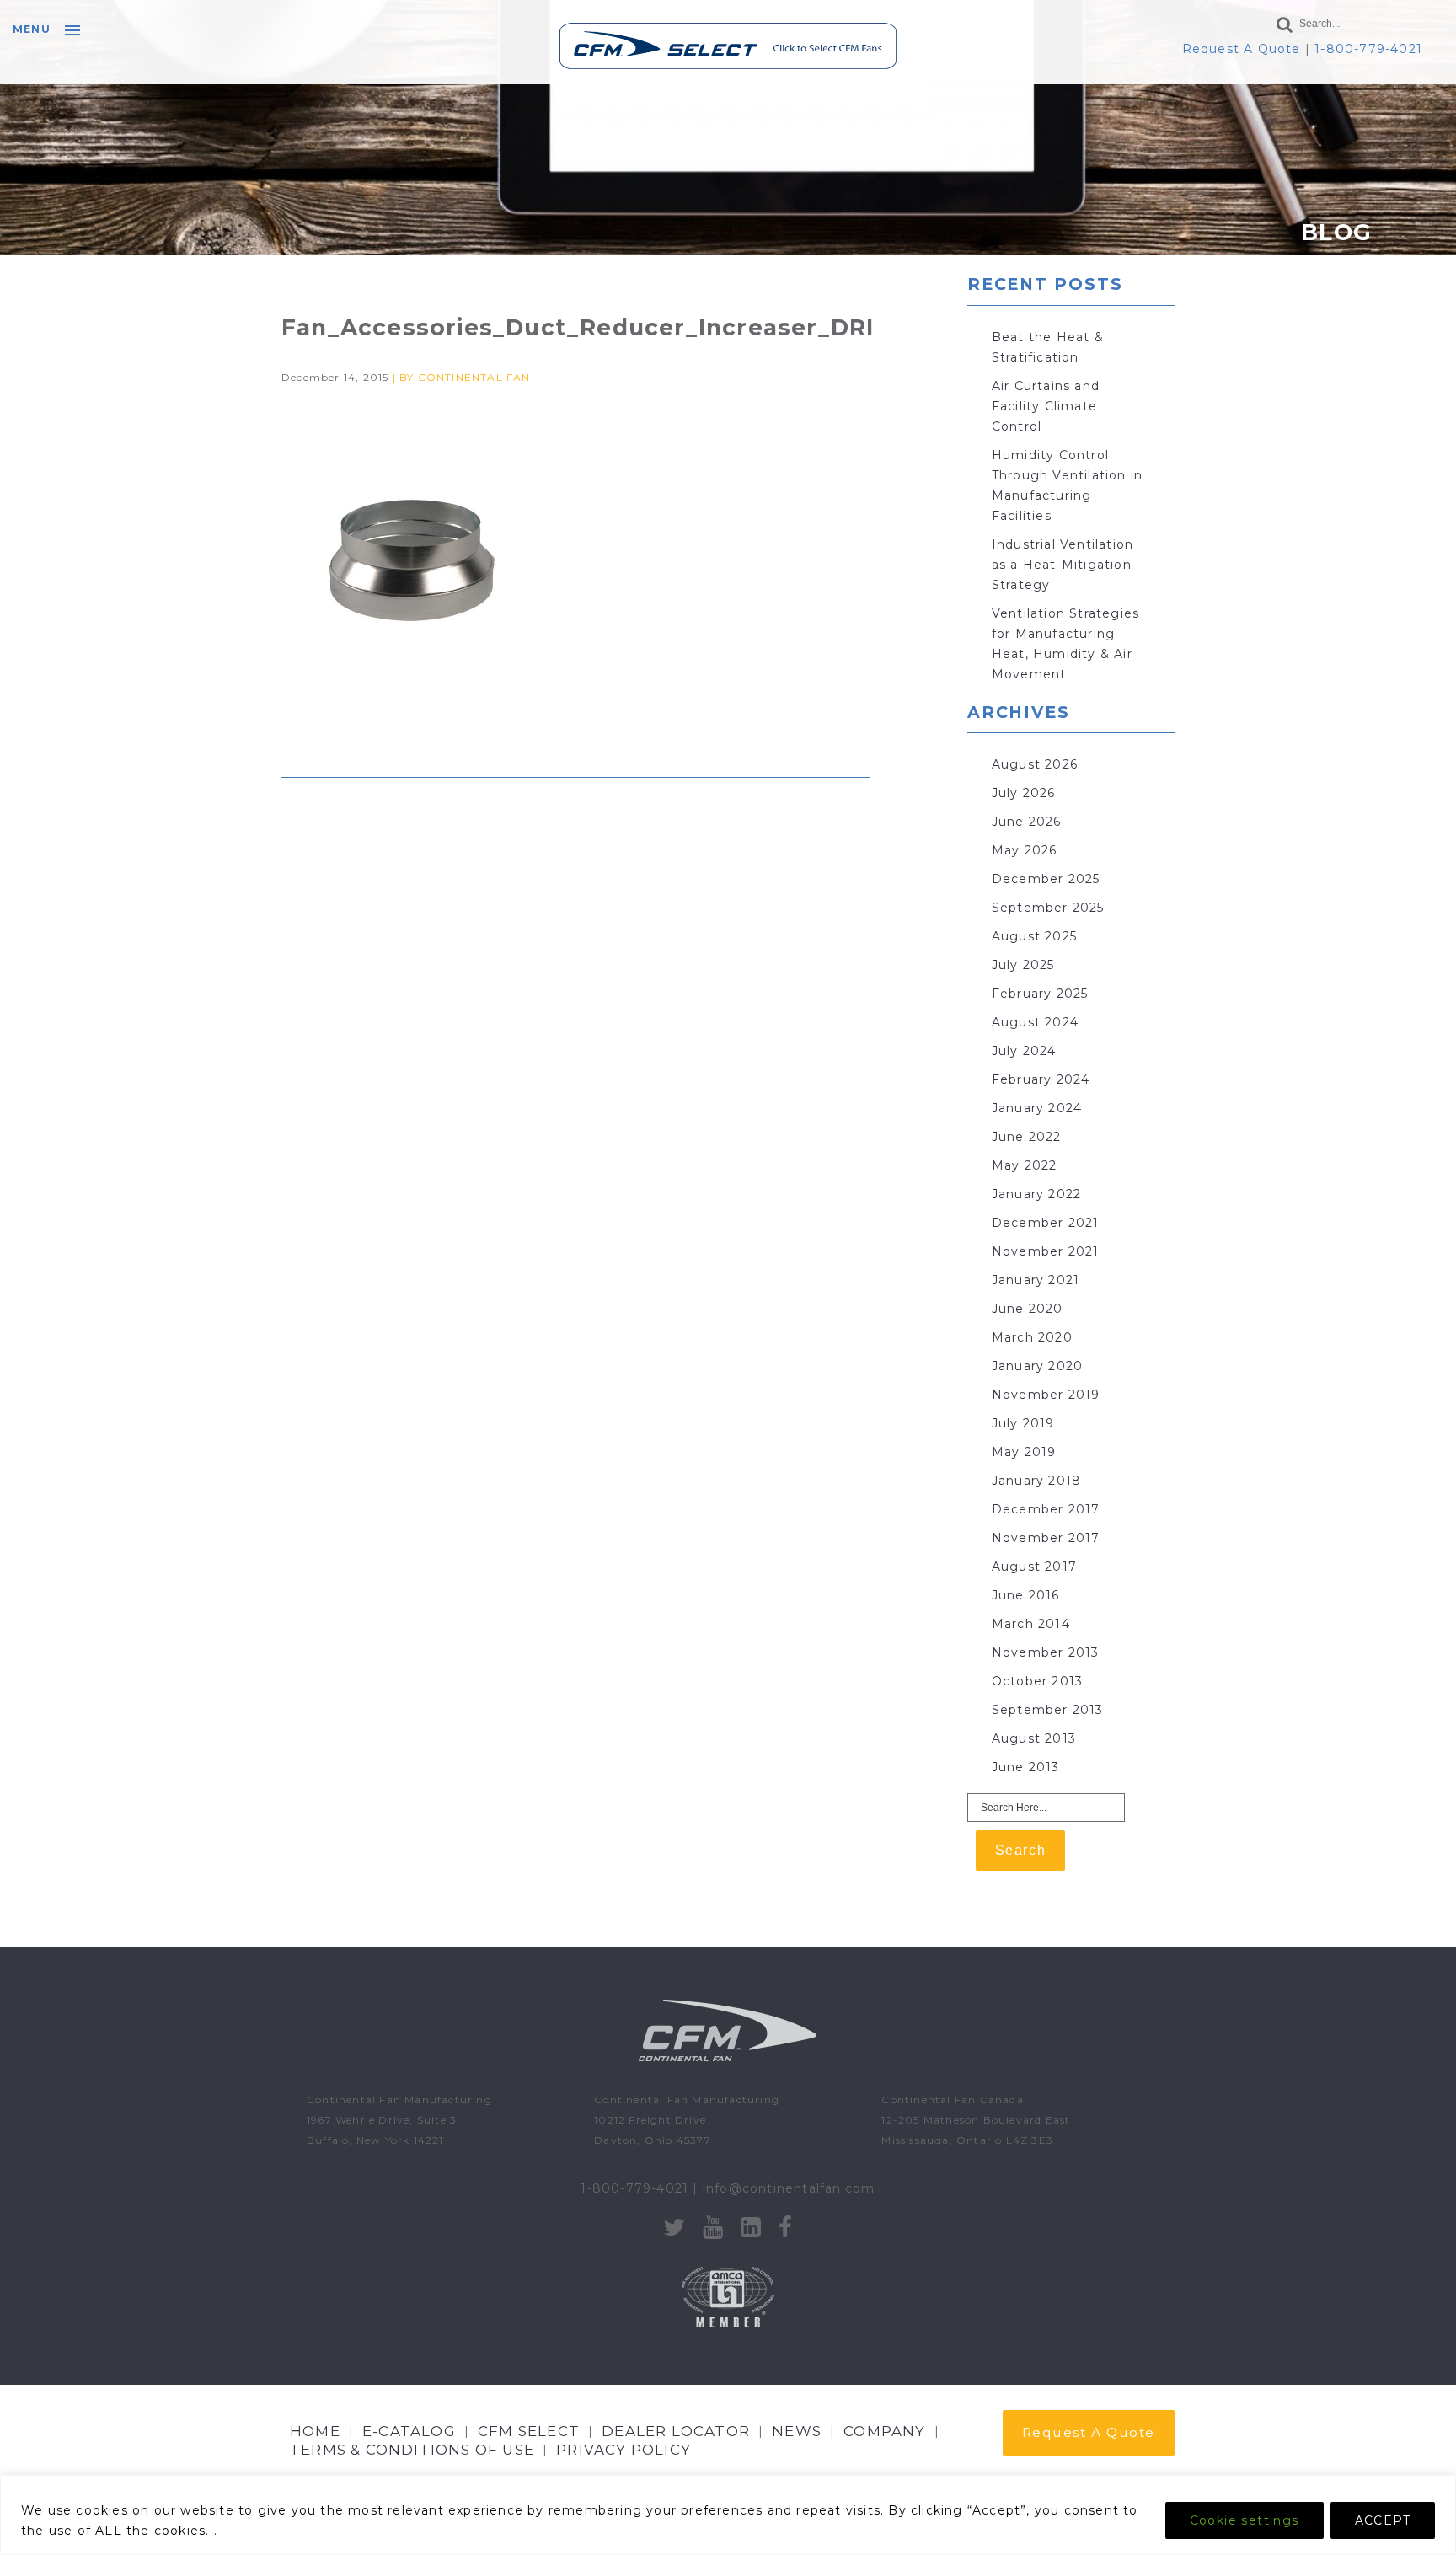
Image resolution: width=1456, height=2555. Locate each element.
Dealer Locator (676, 2431)
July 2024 (1024, 1051)
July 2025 (1023, 965)
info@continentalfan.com (789, 2188)
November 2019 (1046, 1395)
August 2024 (1035, 1022)
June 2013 (1026, 1767)
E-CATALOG (409, 2431)
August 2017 (1034, 1567)
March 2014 (1031, 1624)
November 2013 (1046, 1652)
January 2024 (1037, 1108)
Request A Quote (1242, 49)
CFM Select (529, 2431)
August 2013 (1034, 1738)
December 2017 (1046, 1509)
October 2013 (1037, 1681)
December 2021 (1046, 1223)
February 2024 (1041, 1079)
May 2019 (1024, 1452)
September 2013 (1048, 1710)
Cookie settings (1245, 2520)
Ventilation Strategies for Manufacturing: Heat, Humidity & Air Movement (1065, 644)
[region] (728, 2515)
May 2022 (1025, 1165)
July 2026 (1024, 793)
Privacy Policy (624, 2450)
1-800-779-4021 (1368, 49)
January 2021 (1036, 1280)
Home (315, 2431)
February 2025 (1040, 994)
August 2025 (1034, 936)
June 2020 (1028, 1309)
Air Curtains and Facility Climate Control (1046, 406)
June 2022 (1027, 1137)
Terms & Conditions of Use (412, 2450)
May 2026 (1025, 850)
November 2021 (1046, 1251)
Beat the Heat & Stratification (1048, 347)
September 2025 (1048, 908)
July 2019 (1023, 1423)
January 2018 (1036, 1481)
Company (884, 2431)
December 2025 (1046, 879)
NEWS (797, 2431)
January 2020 (1037, 1366)
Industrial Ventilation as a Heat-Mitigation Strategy (1063, 565)
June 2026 (1027, 822)
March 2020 (1032, 1337)
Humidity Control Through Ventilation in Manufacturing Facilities (1067, 485)
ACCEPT (1383, 2520)
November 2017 (1046, 1538)
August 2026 (1035, 764)
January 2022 (1036, 1194)
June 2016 (1026, 1595)
